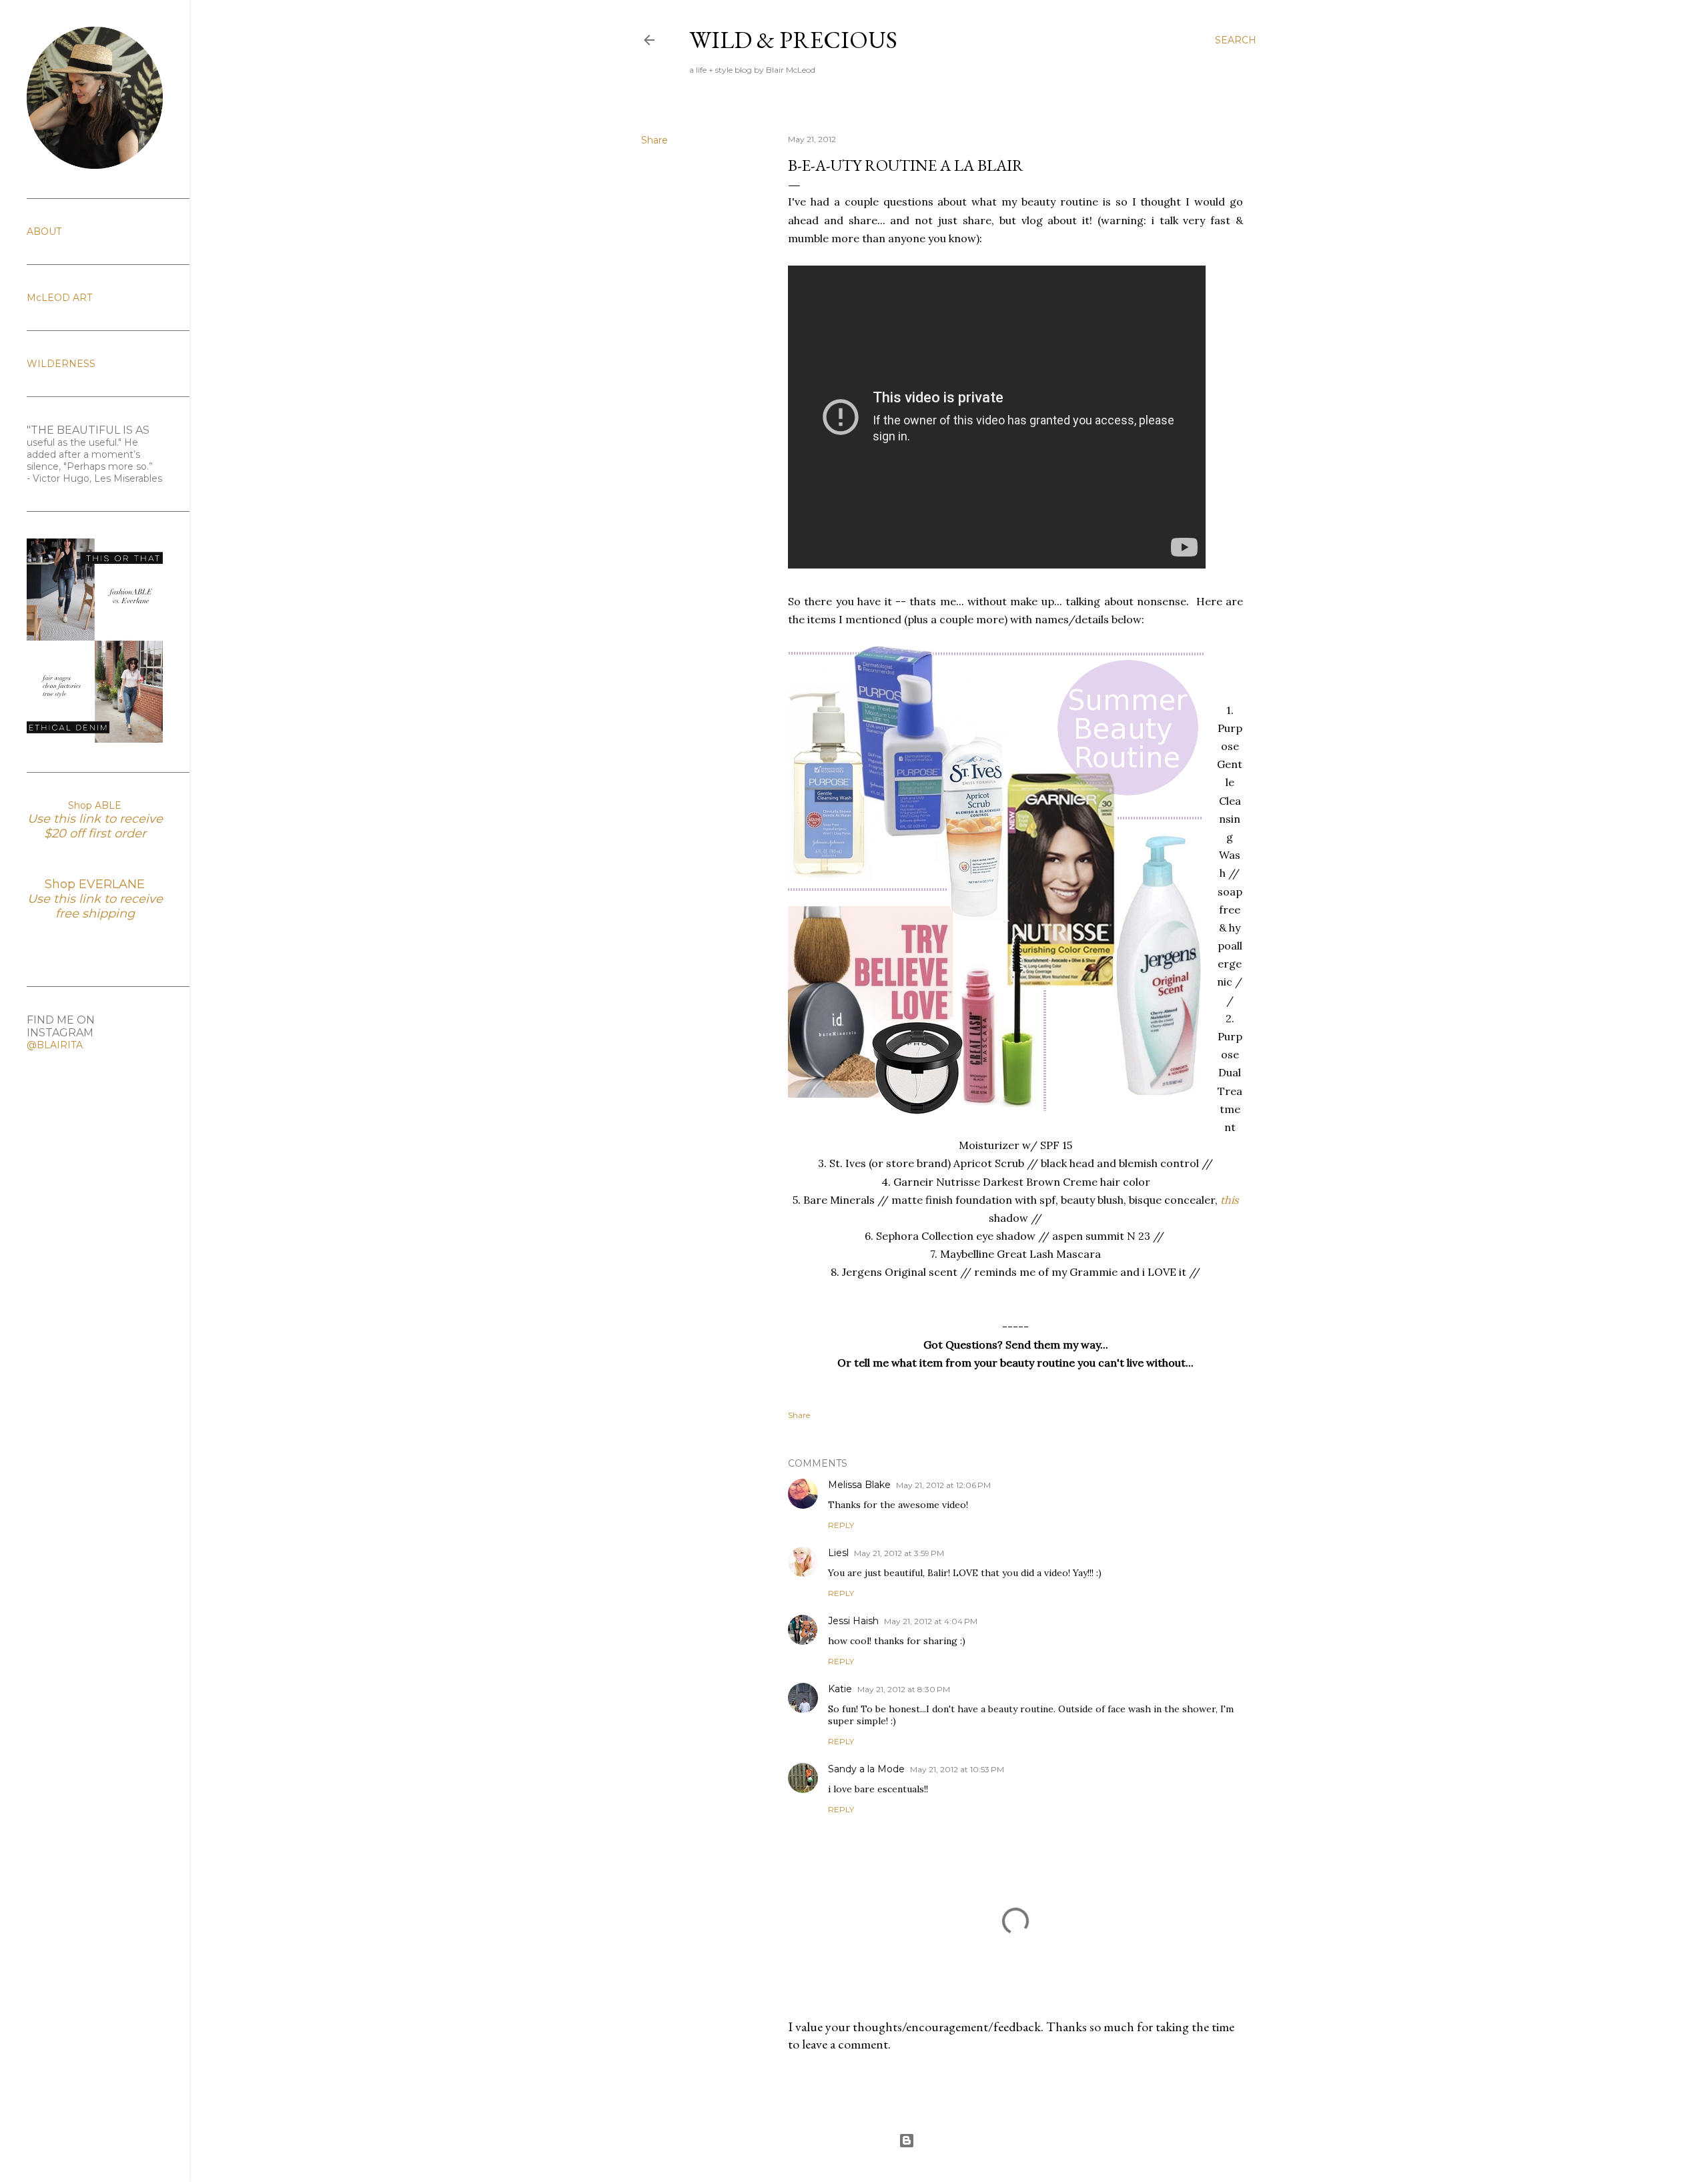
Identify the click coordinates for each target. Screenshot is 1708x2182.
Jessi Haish (853, 1621)
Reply (841, 1525)
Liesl (838, 1553)
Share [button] (655, 140)
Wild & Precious (793, 40)
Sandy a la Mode (866, 1769)
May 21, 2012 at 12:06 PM (943, 1485)
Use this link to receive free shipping (95, 906)
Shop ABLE (95, 805)
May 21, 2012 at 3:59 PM (899, 1553)
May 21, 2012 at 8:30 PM (904, 1689)
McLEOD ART (59, 298)
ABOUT (44, 232)
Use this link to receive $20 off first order (95, 826)
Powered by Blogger (959, 2140)
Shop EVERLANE (95, 884)
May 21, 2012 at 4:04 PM (931, 1621)
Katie (840, 1689)
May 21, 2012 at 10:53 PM (957, 1769)
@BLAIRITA (55, 1045)
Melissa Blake (859, 1485)
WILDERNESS (61, 364)
